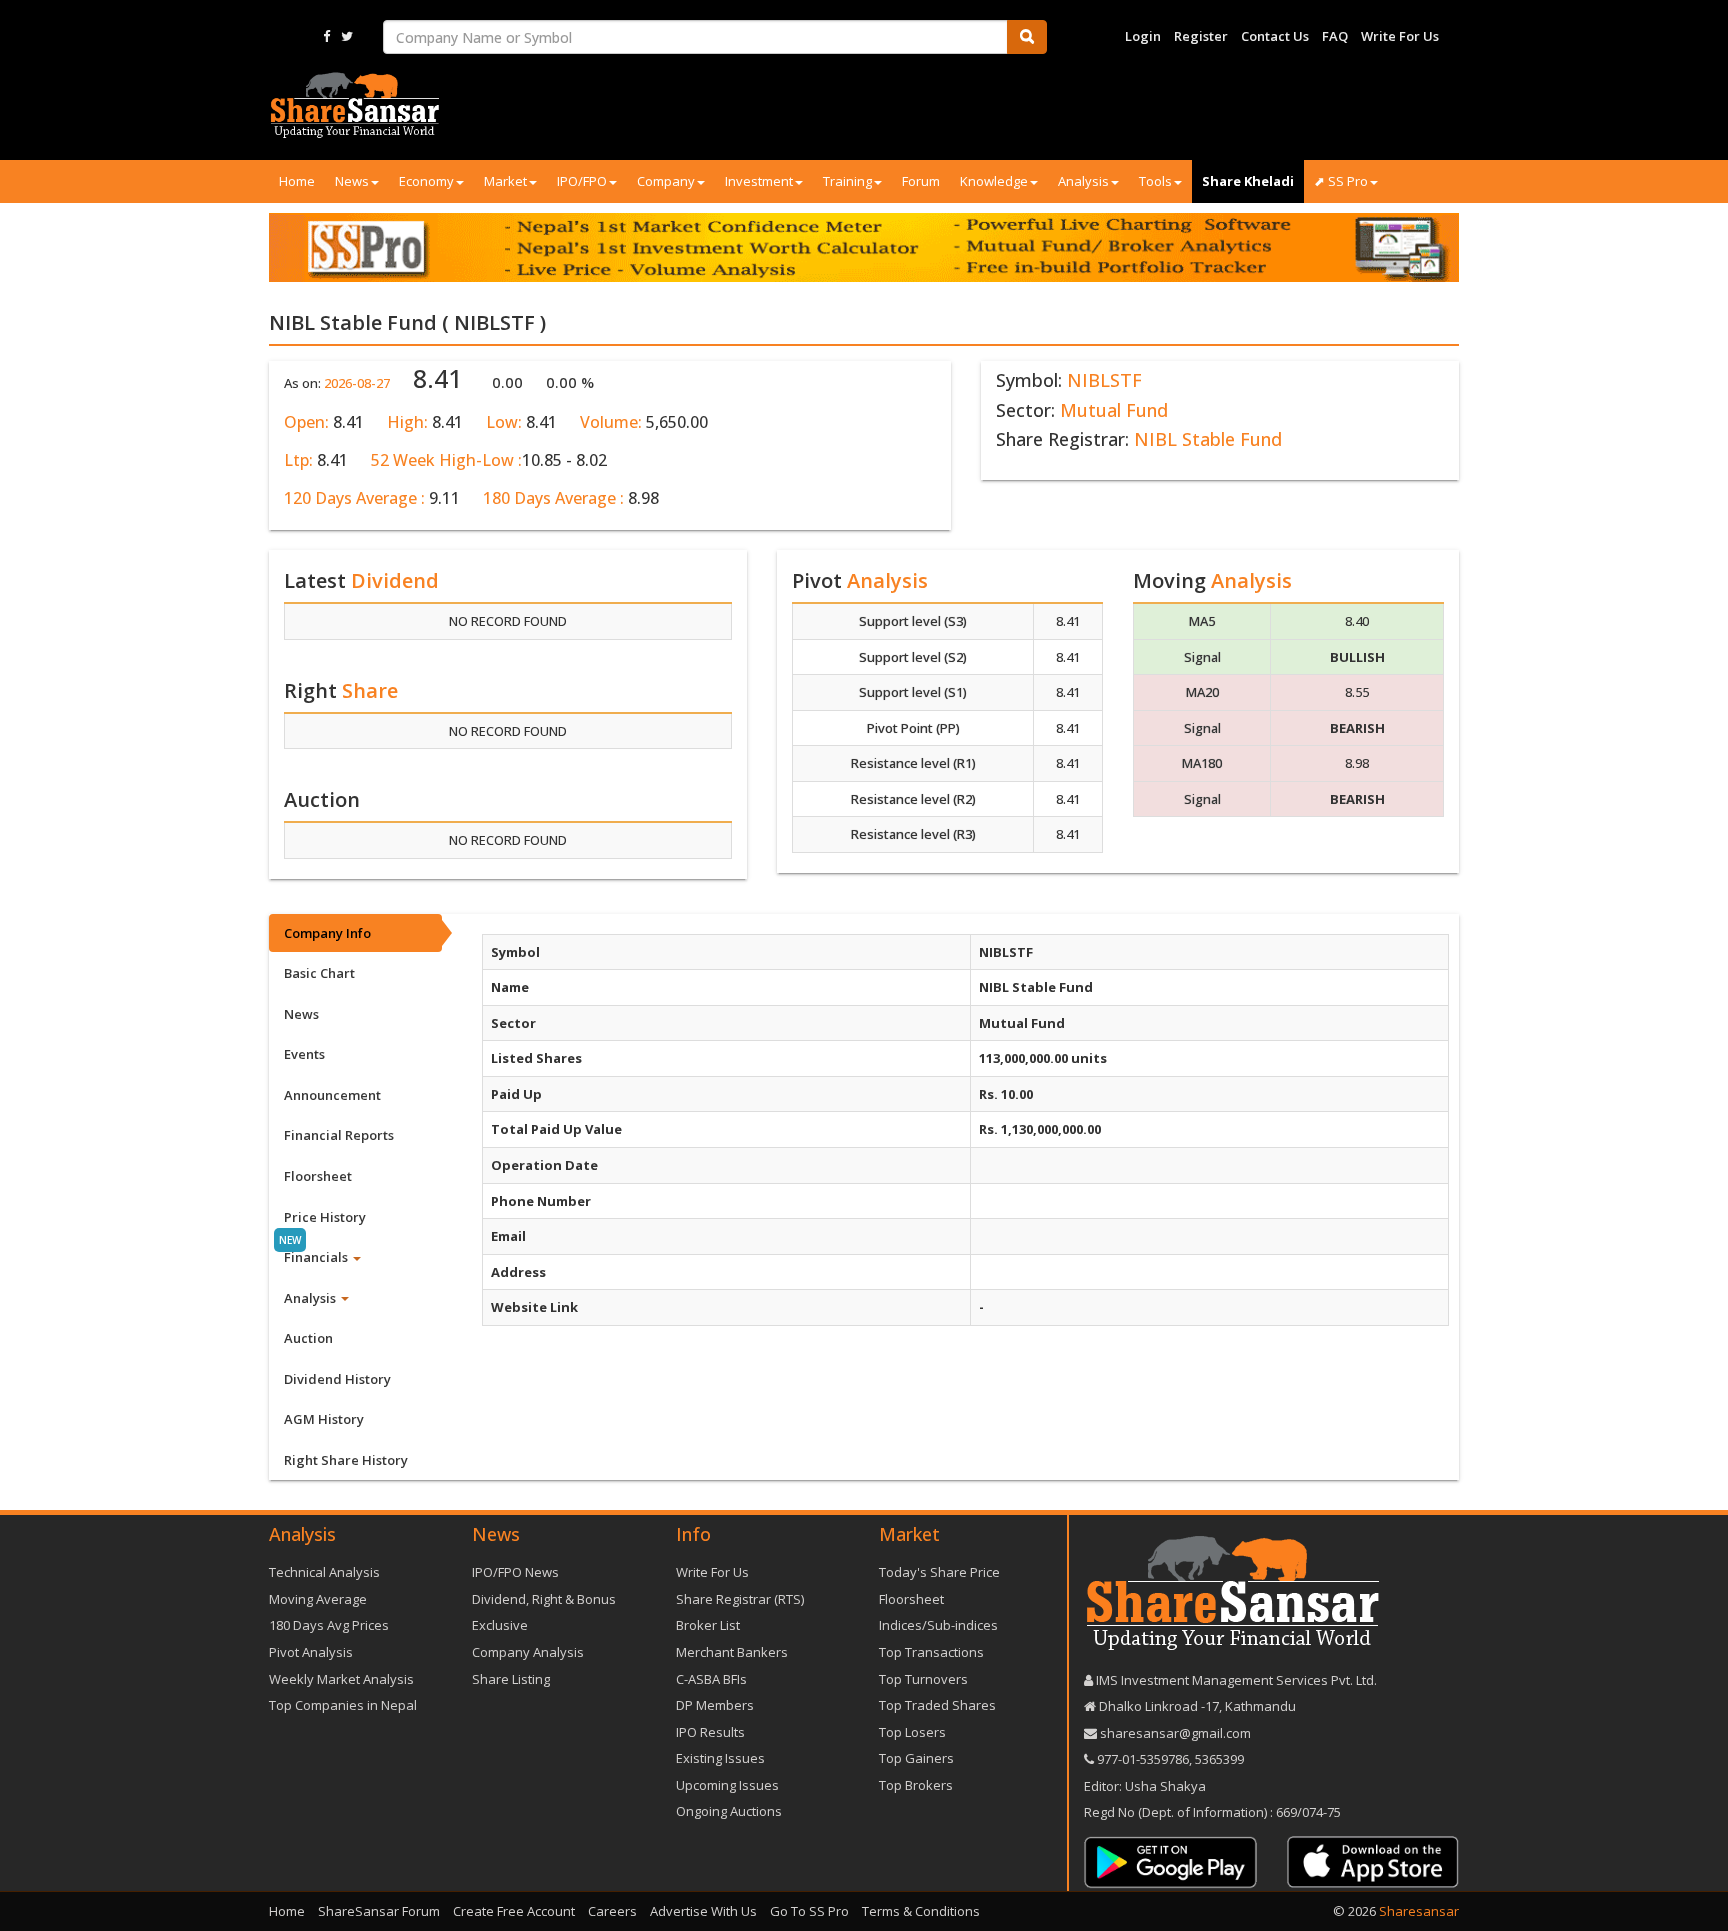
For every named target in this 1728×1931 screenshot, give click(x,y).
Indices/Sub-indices (938, 1625)
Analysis (1083, 181)
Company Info (327, 933)
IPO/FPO (582, 181)
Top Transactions (931, 1652)
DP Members (715, 1705)
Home (297, 181)
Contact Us (1275, 36)
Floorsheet (318, 1176)
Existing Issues (720, 1758)
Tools (1155, 181)
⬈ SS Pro (1341, 181)
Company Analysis (528, 1652)
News (352, 181)
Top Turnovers (923, 1679)
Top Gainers (916, 1758)
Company (666, 181)
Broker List (708, 1625)
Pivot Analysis (311, 1652)
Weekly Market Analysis (341, 1679)
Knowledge (994, 181)
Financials (317, 1257)
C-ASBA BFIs (711, 1679)
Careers (612, 1911)
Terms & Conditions (921, 1911)
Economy (426, 181)
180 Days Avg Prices (329, 1625)
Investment (759, 181)
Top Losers (912, 1732)
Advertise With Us (703, 1911)
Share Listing (511, 1679)
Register (1201, 36)
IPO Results (710, 1732)
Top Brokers (916, 1785)
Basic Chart (319, 973)
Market (505, 181)
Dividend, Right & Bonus (544, 1599)
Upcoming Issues (727, 1785)
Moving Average (318, 1599)
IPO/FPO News (515, 1572)
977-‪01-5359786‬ (1143, 1759)
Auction (308, 1338)
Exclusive (500, 1625)
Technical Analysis (324, 1572)
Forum (921, 181)
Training (847, 181)
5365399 (1218, 1759)
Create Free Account (514, 1911)
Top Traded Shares (937, 1705)
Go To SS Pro (809, 1911)
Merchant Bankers (732, 1652)
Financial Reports (339, 1135)
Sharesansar (1419, 1911)
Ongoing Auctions (729, 1811)
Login (1143, 36)
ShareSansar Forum (379, 1911)
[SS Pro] (864, 247)
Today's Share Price (939, 1572)
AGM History (324, 1419)
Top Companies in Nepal (343, 1705)
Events (304, 1054)
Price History (325, 1217)
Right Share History (346, 1460)
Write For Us (1400, 36)
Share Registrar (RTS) (740, 1599)
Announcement (332, 1095)
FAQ (1335, 36)
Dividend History (337, 1379)
